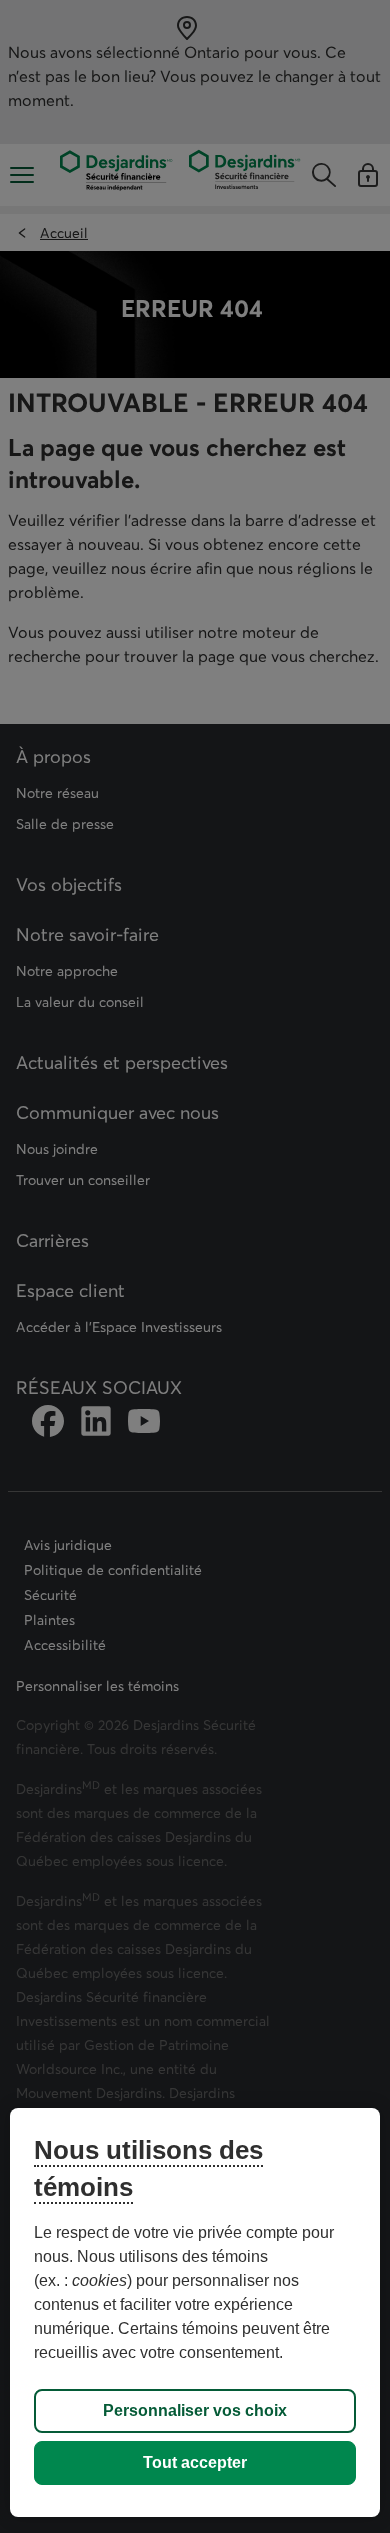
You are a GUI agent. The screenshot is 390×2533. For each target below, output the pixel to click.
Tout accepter (195, 2462)
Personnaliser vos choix (195, 2410)
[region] (195, 2312)
